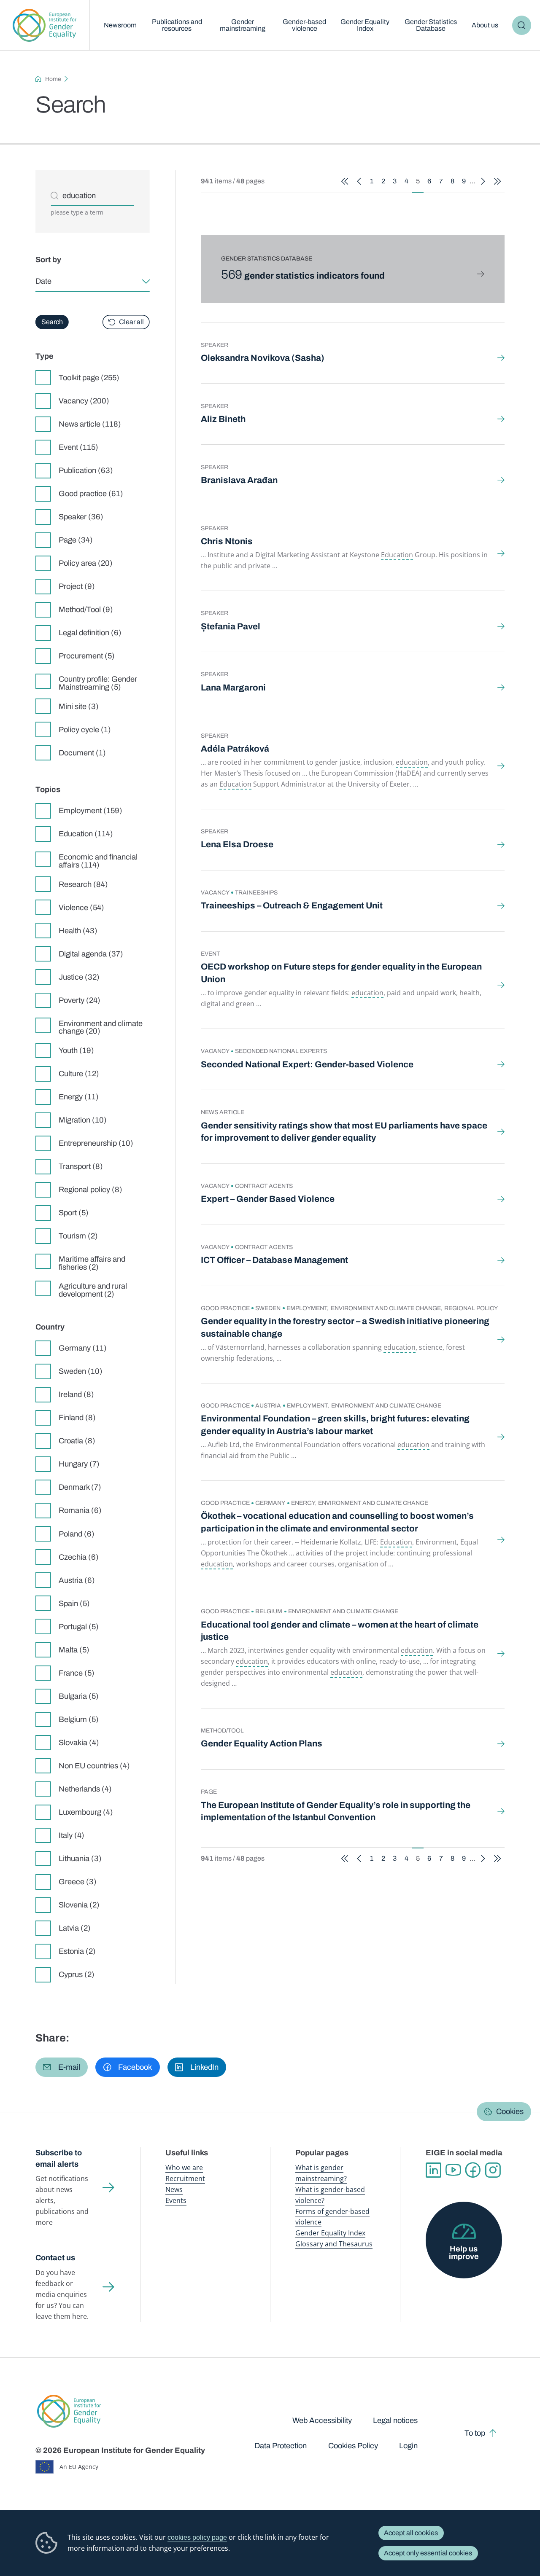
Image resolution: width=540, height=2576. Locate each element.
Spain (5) (74, 1604)
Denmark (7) (80, 1487)
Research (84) (83, 884)
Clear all (131, 322)
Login (408, 2446)
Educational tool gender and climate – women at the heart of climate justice (340, 1631)
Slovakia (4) (79, 1743)
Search (522, 25)
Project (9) (77, 586)
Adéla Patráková (235, 749)
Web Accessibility (322, 2420)
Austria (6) (77, 1580)
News (174, 2189)
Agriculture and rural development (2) (93, 1290)
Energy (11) (79, 1097)
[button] (62, 2067)
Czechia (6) (79, 1557)
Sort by (48, 260)
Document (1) (82, 753)
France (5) (77, 1673)
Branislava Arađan (239, 480)
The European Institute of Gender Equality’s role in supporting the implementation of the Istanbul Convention (336, 1811)
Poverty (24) (80, 1000)
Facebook (473, 2170)
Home (53, 79)
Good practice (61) (91, 494)
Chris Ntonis (227, 541)
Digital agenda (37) (91, 954)
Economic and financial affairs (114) (98, 861)
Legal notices (395, 2420)
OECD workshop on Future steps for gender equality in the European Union (341, 973)
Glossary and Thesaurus (334, 2244)
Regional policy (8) (90, 1190)
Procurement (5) (87, 656)
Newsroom (120, 25)
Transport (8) (81, 1166)
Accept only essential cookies (428, 2553)
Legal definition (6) (90, 633)
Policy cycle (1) (85, 730)
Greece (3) (78, 1882)
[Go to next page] (483, 181)
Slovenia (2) (79, 1905)
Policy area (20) (86, 563)
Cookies (510, 2112)
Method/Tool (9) (86, 610)
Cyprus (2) (77, 1974)
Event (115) (78, 447)
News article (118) (90, 424)
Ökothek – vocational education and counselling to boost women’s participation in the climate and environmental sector (337, 1522)
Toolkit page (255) (89, 378)
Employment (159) (90, 811)
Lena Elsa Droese (237, 844)
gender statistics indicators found (303, 276)
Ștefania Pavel (231, 626)
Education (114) (86, 834)
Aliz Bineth (223, 419)
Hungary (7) (79, 1464)
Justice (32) (79, 977)
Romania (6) (80, 1510)
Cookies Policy (353, 2446)
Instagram (493, 2170)
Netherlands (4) (85, 1789)
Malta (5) (74, 1650)
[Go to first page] (345, 181)
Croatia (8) (77, 1441)
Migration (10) (83, 1120)
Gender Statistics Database (431, 25)
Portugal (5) (79, 1627)
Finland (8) (77, 1418)
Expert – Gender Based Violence (268, 1199)
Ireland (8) (76, 1394)
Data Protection (281, 2446)
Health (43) (78, 931)
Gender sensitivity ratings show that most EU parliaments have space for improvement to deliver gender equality (344, 1132)
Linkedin (433, 2170)
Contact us (55, 2258)
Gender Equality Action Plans (262, 1743)
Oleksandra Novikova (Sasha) (263, 358)
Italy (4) (72, 1835)
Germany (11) (83, 1348)
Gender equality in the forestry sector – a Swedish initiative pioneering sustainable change (345, 1327)
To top (475, 2433)
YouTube (453, 2170)
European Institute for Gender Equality (45, 25)
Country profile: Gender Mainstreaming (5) (98, 683)
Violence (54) (81, 908)
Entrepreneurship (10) (96, 1143)
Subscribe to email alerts (59, 2158)
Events (176, 2200)
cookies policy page (197, 2537)
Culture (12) (79, 1074)
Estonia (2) (77, 1951)
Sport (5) (74, 1213)
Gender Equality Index (365, 25)
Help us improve (464, 2253)
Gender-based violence (304, 25)
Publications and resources (177, 25)
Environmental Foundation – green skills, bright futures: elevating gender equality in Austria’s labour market (335, 1425)
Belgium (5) (79, 1719)
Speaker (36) (81, 517)
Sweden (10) (81, 1371)
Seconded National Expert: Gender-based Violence (307, 1064)
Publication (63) (86, 470)
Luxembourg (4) (86, 1812)
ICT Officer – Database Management (274, 1260)
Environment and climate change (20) (101, 1027)
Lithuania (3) (80, 1859)
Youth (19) (76, 1050)
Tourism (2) (78, 1236)
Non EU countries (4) (94, 1766)
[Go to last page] (497, 181)
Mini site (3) (79, 706)
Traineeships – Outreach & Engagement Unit (292, 905)
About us (485, 25)
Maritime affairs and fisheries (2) (92, 1263)
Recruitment (185, 2178)
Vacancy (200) (84, 401)
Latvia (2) (75, 1928)
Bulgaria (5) (79, 1696)
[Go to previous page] (359, 181)
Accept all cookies (411, 2533)
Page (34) (76, 540)
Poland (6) (77, 1534)
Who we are (184, 2168)
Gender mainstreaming (243, 25)
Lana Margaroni (233, 688)
